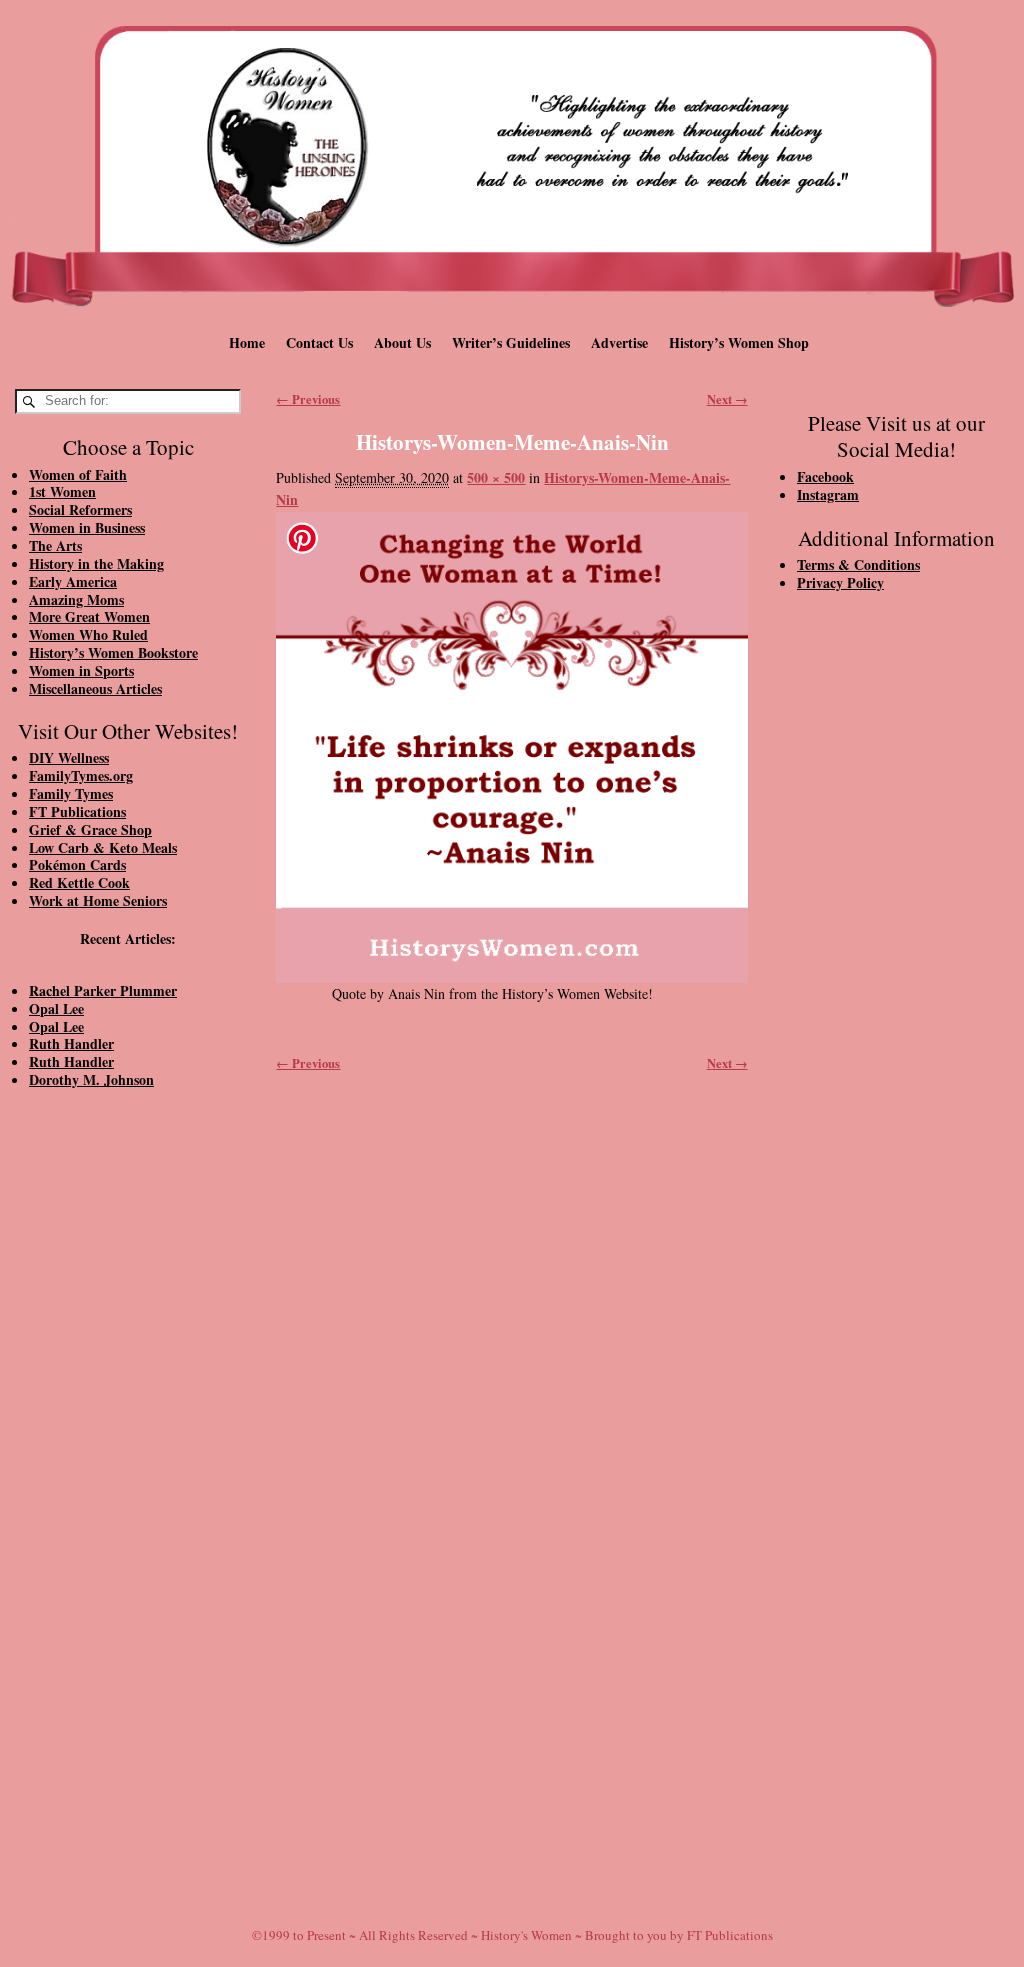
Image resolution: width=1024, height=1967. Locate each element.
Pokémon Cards (77, 864)
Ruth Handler (71, 1043)
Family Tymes (71, 793)
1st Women (62, 491)
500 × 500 (496, 477)
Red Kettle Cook (79, 882)
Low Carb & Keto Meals (103, 847)
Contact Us (319, 342)
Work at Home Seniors (98, 900)
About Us (402, 342)
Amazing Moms (76, 599)
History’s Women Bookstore (113, 652)
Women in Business (87, 527)
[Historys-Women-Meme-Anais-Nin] (511, 747)
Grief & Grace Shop (90, 829)
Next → (727, 399)
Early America (73, 581)
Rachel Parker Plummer (103, 990)
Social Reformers (80, 509)
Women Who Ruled (88, 634)
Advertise (619, 342)
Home (247, 342)
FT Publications (77, 811)
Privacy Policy (840, 582)
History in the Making (96, 563)
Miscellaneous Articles (95, 688)
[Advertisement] (128, 1443)
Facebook (825, 476)
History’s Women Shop (739, 342)
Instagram (828, 494)
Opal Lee (56, 1008)
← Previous (308, 399)
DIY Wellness (69, 757)
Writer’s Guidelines (511, 342)
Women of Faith (78, 474)
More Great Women (89, 616)
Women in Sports (81, 670)
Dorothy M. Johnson (91, 1079)
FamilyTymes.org (81, 775)
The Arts (55, 545)
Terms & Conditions (858, 564)
